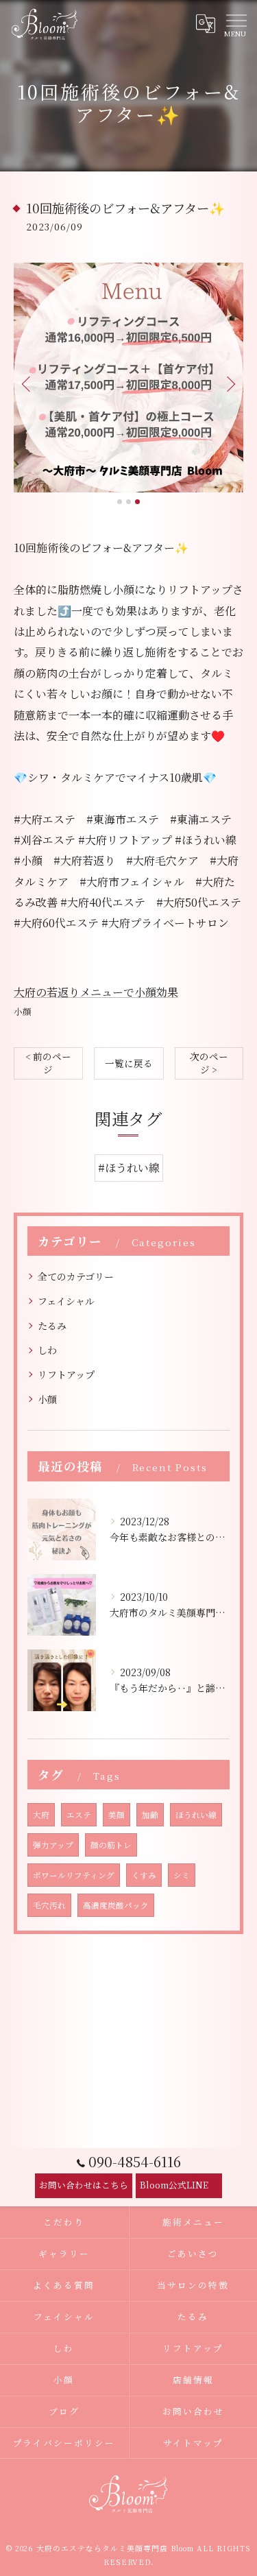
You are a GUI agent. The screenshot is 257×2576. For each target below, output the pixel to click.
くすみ (144, 1875)
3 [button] (137, 502)
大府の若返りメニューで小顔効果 (96, 992)
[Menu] (236, 24)
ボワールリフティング (74, 1875)
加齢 (150, 1815)
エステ (79, 1815)
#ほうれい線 (129, 1168)
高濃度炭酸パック (116, 1905)
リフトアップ (66, 1374)
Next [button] (230, 383)
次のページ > (209, 1063)
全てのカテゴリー (76, 1276)
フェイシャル (66, 1301)
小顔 (23, 1011)
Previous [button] (27, 383)
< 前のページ (48, 1063)
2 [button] (128, 502)
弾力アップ (53, 1845)
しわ (47, 1350)
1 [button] (120, 502)
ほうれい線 (196, 1815)
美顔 (117, 1815)
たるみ (52, 1326)
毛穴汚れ (49, 1905)
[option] (128, 378)
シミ (182, 1875)
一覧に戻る (129, 1063)
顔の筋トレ (111, 1845)
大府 (41, 1815)
